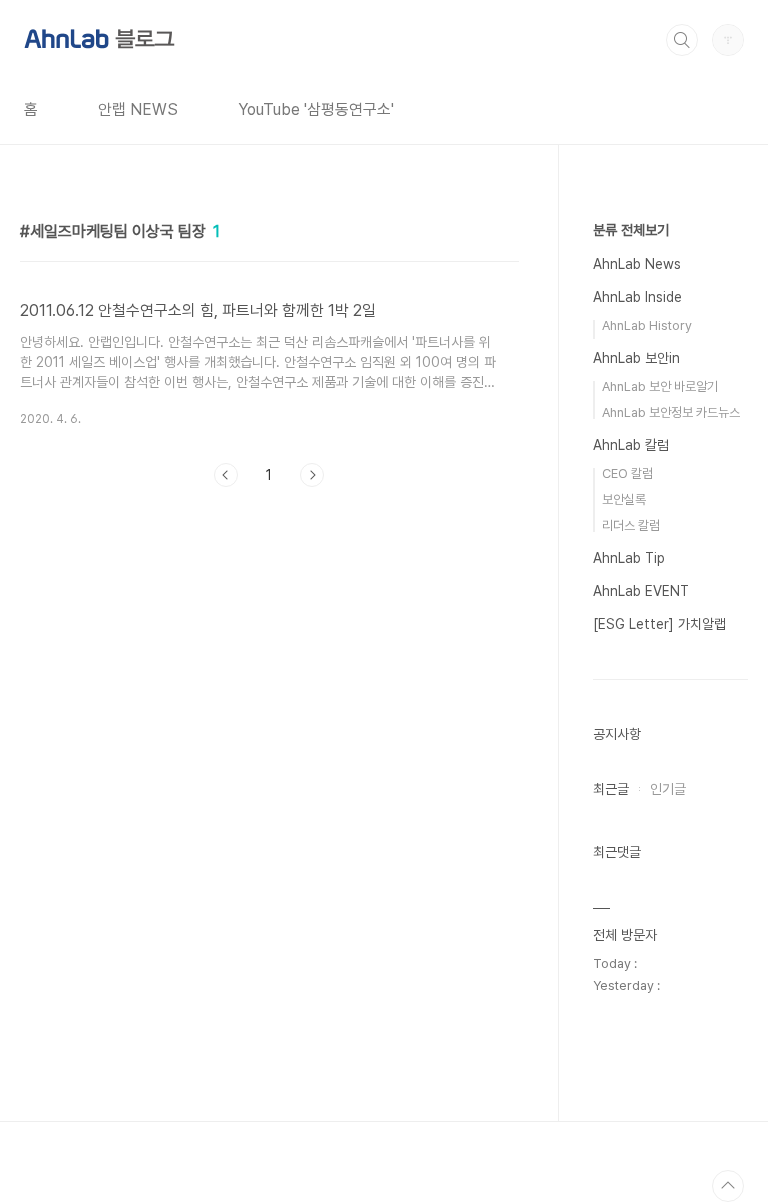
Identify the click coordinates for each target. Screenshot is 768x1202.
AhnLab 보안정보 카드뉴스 (671, 412)
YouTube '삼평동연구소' (316, 109)
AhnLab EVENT (641, 591)
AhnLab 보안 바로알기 (660, 386)
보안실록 (624, 499)
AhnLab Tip (629, 558)
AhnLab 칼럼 (631, 445)
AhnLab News (637, 264)
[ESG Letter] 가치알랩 (659, 624)
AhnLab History (647, 325)
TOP (728, 1186)
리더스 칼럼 (631, 525)
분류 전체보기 (631, 230)
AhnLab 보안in (636, 358)
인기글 (668, 789)
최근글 (611, 789)
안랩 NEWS (138, 109)
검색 (682, 40)
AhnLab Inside (637, 297)
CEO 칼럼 (627, 473)
